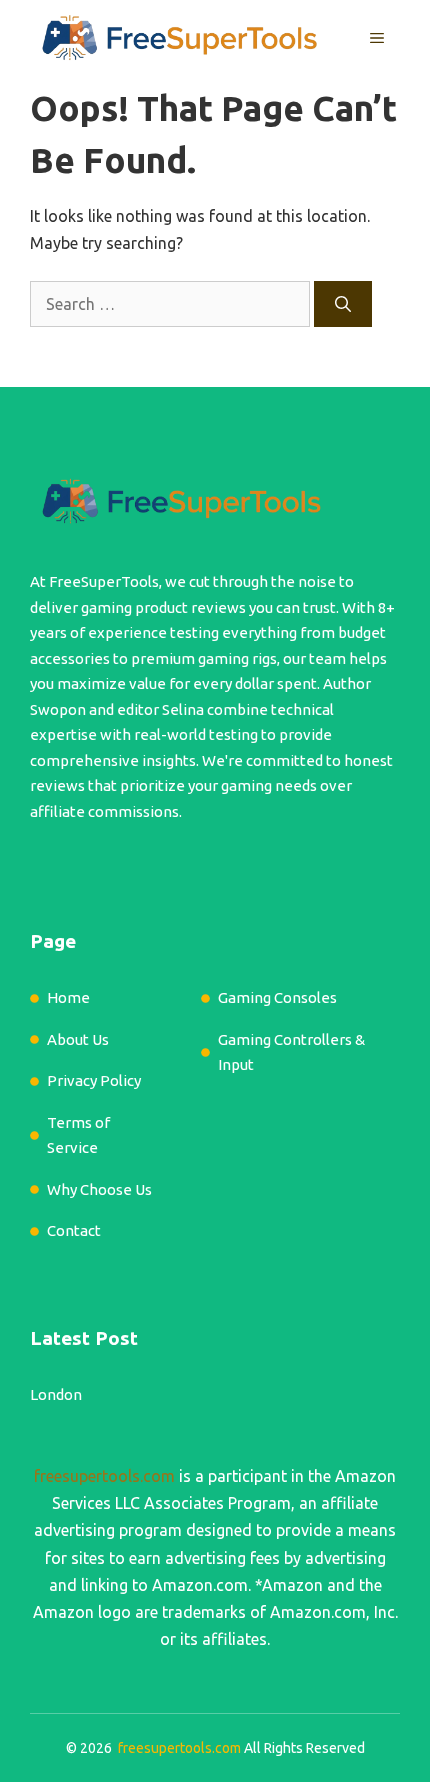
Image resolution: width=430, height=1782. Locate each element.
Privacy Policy (94, 1080)
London (56, 1394)
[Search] (343, 304)
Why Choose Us (99, 1189)
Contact (74, 1230)
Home (68, 997)
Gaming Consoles (277, 997)
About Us (78, 1039)
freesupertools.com (104, 1476)
